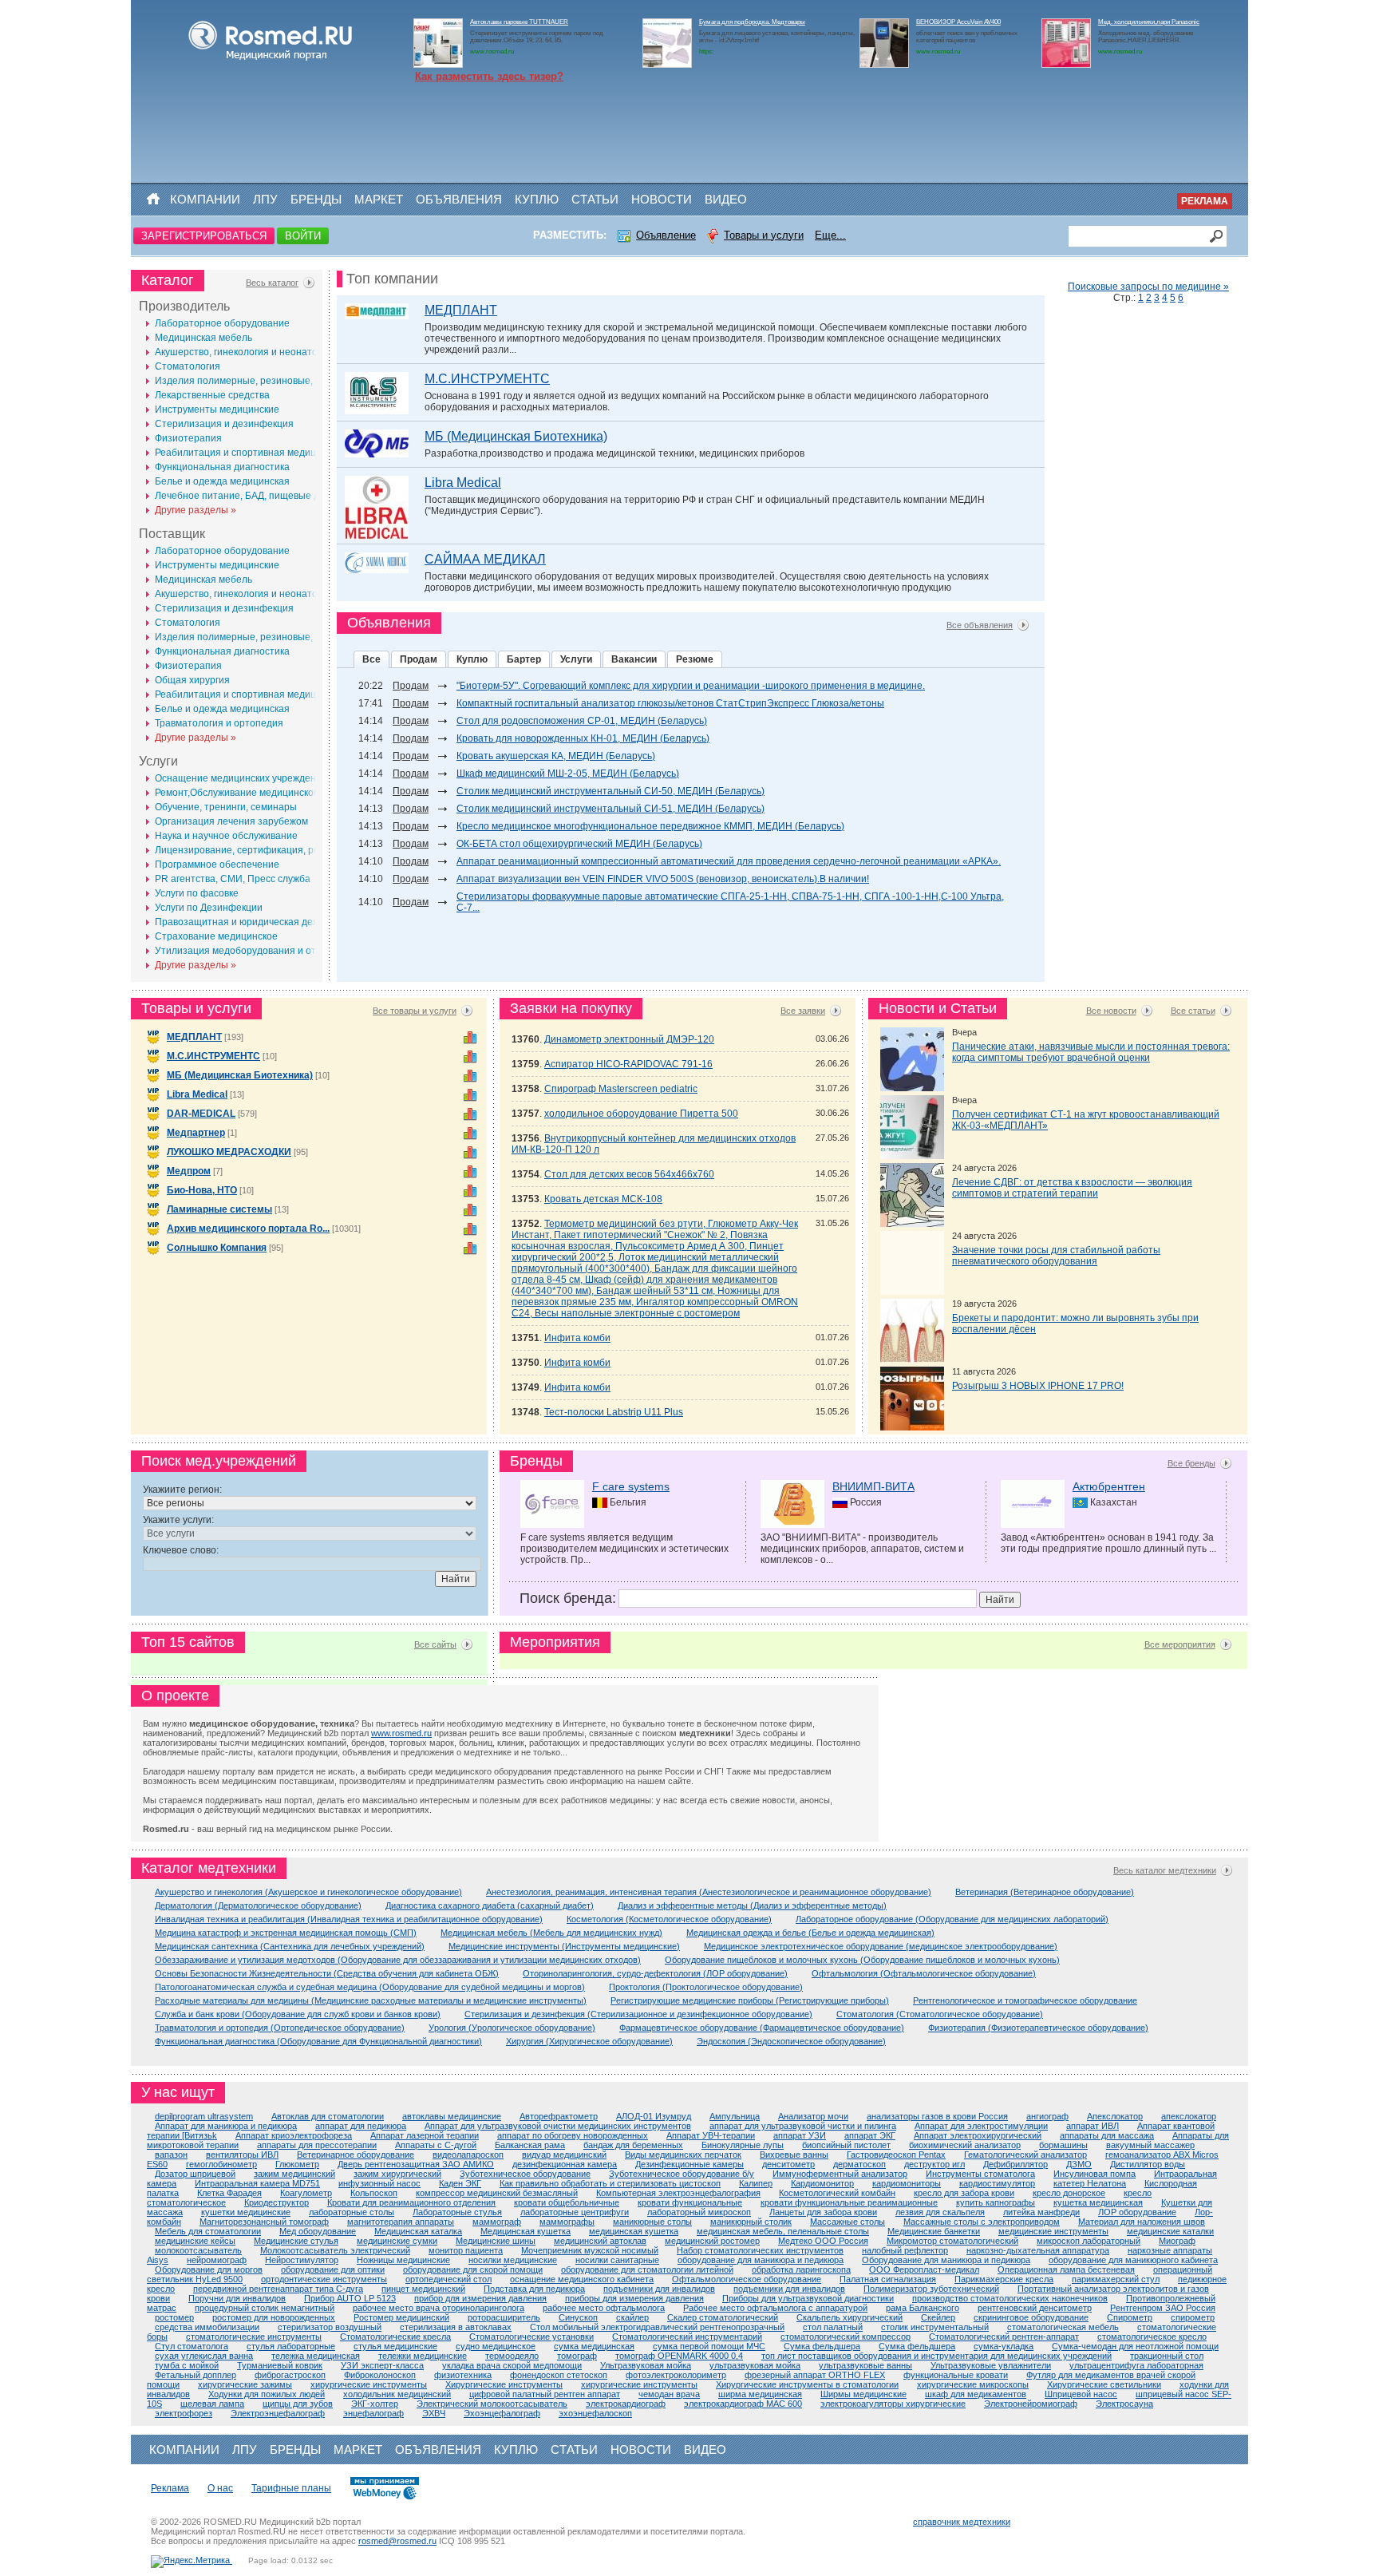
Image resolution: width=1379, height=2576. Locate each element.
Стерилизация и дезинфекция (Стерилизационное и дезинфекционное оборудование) (638, 2014)
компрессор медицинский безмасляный (497, 2193)
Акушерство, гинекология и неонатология (249, 352)
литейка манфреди (1041, 2212)
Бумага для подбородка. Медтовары (752, 22)
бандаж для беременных (633, 2145)
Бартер (524, 659)
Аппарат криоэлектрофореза (294, 2135)
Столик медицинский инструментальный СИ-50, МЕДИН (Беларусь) (610, 791)
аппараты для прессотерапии (317, 2145)
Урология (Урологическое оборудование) (512, 2028)
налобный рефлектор (905, 2250)
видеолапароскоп (468, 2155)
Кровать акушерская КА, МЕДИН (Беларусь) (556, 756)
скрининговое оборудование (1031, 2317)
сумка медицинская (594, 2346)
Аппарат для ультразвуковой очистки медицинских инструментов (558, 2126)
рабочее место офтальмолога (604, 2308)
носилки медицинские (513, 2260)
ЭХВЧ (434, 2413)
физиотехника (463, 2375)
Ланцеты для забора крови (823, 2212)
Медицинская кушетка (526, 2231)
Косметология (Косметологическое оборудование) (669, 1919)
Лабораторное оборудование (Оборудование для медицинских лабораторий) (952, 1919)
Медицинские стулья (296, 2241)
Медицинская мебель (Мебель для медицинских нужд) (551, 1933)
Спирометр (1130, 2317)
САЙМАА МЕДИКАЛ (485, 559)
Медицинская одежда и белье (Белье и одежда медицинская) (810, 1933)
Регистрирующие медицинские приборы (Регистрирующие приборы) (750, 2000)
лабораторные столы (352, 2212)
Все (371, 659)
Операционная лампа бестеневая (1066, 2269)
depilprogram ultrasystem (204, 2116)
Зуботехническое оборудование (525, 2174)
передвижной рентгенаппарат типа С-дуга (278, 2289)
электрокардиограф (626, 2404)
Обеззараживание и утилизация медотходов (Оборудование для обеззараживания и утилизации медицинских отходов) (398, 1960)
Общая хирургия (192, 680)
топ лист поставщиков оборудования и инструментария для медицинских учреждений (936, 2356)
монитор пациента (466, 2250)
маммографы (567, 2222)
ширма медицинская (760, 2394)
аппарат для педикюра (361, 2126)
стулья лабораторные (291, 2346)
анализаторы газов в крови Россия (937, 2116)
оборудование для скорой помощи (473, 2269)
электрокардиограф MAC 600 (743, 2404)
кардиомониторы (907, 2183)
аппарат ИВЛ (1093, 2126)
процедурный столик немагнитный (265, 2308)
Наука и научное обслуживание (226, 836)
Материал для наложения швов (1142, 2222)
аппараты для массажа (1107, 2135)
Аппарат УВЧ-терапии (711, 2135)
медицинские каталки (1170, 2231)
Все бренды (1191, 1463)
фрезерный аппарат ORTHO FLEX (815, 2375)
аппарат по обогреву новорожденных (573, 2135)
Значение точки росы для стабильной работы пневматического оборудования (1056, 1256)
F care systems (631, 1486)
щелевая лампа (212, 2404)
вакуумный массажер (1150, 2145)
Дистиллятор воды (1148, 2164)
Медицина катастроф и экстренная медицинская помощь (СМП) (286, 1933)
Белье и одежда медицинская (222, 481)
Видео (726, 199)
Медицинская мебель (203, 338)
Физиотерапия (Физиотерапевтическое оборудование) (1038, 2028)
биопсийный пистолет (846, 2145)
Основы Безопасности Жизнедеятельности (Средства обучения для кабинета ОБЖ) (327, 1973)
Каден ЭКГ (460, 2183)
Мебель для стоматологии (208, 2231)
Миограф (1177, 2241)
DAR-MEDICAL (201, 1114)
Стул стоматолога (192, 2346)
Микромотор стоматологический (952, 2241)
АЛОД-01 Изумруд (654, 2116)
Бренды (316, 199)
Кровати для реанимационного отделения (411, 2202)
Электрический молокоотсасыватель (492, 2404)
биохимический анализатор (965, 2145)
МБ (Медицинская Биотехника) (516, 436)
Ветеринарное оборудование (356, 2155)
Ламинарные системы (219, 1209)
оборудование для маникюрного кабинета (1133, 2260)
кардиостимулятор (997, 2183)
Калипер (756, 2183)
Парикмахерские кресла (1004, 2279)
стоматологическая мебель (1063, 2327)
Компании (205, 199)
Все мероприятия (1180, 1644)
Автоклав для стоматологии (328, 2116)
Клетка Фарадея (229, 2193)
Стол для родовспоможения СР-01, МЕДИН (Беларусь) (582, 721)
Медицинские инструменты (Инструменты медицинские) (564, 1946)
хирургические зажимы (245, 2384)
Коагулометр (306, 2193)
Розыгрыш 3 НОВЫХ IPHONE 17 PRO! (1038, 1386)
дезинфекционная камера (565, 2164)
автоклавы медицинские (452, 2116)
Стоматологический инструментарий (687, 2337)
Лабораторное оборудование (222, 323)
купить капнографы (996, 2202)
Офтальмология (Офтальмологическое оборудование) (924, 1973)
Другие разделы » (196, 510)
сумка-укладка (1004, 2346)
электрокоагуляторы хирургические (893, 2404)
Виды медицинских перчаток (683, 2155)
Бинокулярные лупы (743, 2145)
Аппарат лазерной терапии (425, 2135)
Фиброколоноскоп (380, 2375)
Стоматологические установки (531, 2337)
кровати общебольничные (567, 2202)
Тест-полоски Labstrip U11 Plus (614, 1412)
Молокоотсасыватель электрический (335, 2250)
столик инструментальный (935, 2327)
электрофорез (184, 2413)
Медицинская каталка (418, 2231)
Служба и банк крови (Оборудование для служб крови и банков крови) (298, 2014)
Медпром (189, 1171)
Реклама (1205, 201)
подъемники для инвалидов (659, 2289)
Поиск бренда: (568, 1598)
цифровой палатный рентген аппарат (545, 2394)
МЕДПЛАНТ (461, 310)
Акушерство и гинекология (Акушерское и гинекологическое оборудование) (308, 1892)
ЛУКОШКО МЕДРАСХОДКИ (229, 1152)
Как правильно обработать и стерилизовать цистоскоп (610, 2183)
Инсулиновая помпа (1095, 2174)
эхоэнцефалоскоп (595, 2413)
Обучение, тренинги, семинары (226, 807)
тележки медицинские (423, 2356)
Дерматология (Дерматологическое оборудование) (258, 1905)
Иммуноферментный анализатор (840, 2174)
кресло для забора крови (964, 2193)
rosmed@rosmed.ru (397, 2541)
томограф (577, 2356)
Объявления (459, 199)
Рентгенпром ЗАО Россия (1163, 2308)
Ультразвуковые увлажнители (991, 2365)
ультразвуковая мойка (755, 2365)
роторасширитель (504, 2317)
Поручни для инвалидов (237, 2298)
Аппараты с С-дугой (436, 2145)
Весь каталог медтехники (1165, 1870)
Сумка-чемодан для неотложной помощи (1135, 2346)
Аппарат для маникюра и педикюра (226, 2126)
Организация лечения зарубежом (231, 821)
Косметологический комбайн (837, 2193)
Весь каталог (272, 283)
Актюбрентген (1109, 1486)
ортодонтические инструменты (324, 2279)
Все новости (1111, 1011)
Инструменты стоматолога (980, 2174)
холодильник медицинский (397, 2394)
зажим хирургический (397, 2174)
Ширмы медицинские (863, 2394)
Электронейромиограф (1031, 2404)
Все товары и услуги (415, 1011)
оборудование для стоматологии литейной (647, 2269)
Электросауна (1124, 2404)
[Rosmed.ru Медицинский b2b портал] (271, 61)
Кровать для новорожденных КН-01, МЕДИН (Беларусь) (583, 738)
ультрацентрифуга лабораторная (1136, 2365)
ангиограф (1047, 2116)
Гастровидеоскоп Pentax (896, 2155)
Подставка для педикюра (534, 2289)
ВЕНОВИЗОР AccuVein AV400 (958, 22)
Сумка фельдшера (822, 2346)
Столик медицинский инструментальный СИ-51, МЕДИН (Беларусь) (610, 809)
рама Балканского (923, 2308)
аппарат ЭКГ (870, 2135)
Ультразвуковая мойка (646, 2365)
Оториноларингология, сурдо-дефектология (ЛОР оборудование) (655, 1973)
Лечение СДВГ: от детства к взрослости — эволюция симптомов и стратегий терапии (1072, 1188)
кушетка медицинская (1098, 2202)
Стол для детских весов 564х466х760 (629, 1174)
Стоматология (188, 366)
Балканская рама (530, 2145)
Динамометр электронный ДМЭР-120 (629, 1039)
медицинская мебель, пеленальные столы (783, 2231)
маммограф (497, 2222)
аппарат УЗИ (800, 2135)
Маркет (379, 199)
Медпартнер (196, 1133)
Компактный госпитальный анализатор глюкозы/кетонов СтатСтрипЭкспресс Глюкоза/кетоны (670, 703)
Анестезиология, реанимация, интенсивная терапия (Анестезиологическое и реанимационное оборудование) (709, 1892)
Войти (303, 236)
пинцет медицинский (423, 2289)
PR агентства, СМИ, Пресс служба (233, 879)
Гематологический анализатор (1025, 2155)
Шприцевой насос (1081, 2394)
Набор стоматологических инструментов (760, 2250)
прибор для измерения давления (480, 2298)
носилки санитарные (617, 2260)
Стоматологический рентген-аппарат (1004, 2337)
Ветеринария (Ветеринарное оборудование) (1045, 1892)
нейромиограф (217, 2260)
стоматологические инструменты (254, 2337)
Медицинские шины (496, 2241)
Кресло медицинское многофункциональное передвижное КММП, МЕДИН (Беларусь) (650, 826)
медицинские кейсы (195, 2241)
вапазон (171, 2155)
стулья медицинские (395, 2346)
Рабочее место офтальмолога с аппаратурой (775, 2308)
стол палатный (833, 2327)
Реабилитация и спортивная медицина (244, 453)
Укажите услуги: (178, 1520)
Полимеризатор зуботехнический (931, 2289)
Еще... (830, 235)
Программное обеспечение (217, 865)
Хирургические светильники (1104, 2384)
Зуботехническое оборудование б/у (682, 2174)
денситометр (788, 2164)
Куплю (537, 199)
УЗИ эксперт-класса (382, 2365)
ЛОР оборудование (1137, 2212)
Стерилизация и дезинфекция (224, 424)
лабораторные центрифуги (575, 2212)
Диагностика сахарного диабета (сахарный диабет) (490, 1905)
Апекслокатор (1115, 2116)
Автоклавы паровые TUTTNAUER (519, 22)
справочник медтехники (962, 2522)
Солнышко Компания (217, 1248)
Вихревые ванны (794, 2155)
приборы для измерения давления (634, 2298)
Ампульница (735, 2116)
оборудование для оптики (333, 2269)
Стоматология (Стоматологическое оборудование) (940, 2014)
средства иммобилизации (207, 2327)
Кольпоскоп (374, 2193)
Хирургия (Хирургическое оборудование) (589, 2041)
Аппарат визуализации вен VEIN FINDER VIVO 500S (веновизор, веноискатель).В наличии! (663, 879)
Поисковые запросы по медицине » (1148, 287)
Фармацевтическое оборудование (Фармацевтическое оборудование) (762, 2028)
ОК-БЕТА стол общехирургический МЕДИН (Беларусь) (579, 844)
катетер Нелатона (1090, 2183)
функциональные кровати (956, 2375)
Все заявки (803, 1011)
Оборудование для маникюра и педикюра (946, 2260)
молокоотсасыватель (198, 2250)
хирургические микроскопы (973, 2384)
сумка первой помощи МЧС (709, 2346)
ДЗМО (1079, 2164)
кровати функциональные (690, 2202)
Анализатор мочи (813, 2116)
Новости (662, 199)
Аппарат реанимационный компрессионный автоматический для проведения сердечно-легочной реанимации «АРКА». (729, 861)
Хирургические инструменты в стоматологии (807, 2384)
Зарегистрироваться (204, 236)
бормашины (1063, 2145)
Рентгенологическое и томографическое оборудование (1025, 2000)
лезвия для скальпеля (940, 2212)
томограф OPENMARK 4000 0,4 (679, 2356)
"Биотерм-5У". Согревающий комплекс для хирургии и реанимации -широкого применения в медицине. (691, 686)
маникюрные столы (652, 2222)
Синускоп (578, 2317)
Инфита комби (577, 1338)
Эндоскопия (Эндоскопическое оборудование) (791, 2041)
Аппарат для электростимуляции (981, 2126)
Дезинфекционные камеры (689, 2164)
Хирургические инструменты (504, 2384)
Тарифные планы (291, 2488)
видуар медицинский (564, 2155)
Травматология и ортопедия (219, 723)
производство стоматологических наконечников (1010, 2298)
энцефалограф (373, 2413)
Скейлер (938, 2317)
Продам (419, 659)
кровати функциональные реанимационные (849, 2202)
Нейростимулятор (302, 2260)
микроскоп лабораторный (1089, 2241)
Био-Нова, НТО (202, 1190)
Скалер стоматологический (723, 2317)
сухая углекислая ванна (204, 2356)
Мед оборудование (318, 2231)
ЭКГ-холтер (375, 2404)
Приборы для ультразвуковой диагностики (808, 2298)
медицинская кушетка (634, 2231)
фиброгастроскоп (290, 2375)
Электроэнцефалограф (278, 2413)
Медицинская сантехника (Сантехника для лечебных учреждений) (290, 1946)
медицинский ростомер (712, 2241)
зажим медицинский (294, 2174)
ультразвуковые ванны (865, 2365)
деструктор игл (934, 2164)
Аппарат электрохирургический (978, 2135)
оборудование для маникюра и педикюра (761, 2260)
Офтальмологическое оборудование (747, 2279)
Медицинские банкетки (934, 2231)
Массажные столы (848, 2222)
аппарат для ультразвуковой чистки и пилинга (803, 2126)
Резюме (695, 659)
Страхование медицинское (216, 936)
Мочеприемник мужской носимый (590, 2250)
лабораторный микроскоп (699, 2212)
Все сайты (435, 1644)
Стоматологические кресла (395, 2337)
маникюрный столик (751, 2222)
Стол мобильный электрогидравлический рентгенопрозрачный (657, 2327)
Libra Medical (463, 483)
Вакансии (634, 659)
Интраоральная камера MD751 (257, 2183)
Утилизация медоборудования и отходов (249, 951)
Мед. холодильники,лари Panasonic (1149, 22)
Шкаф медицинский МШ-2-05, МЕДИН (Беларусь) (568, 774)
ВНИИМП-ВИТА (873, 1486)
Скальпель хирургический (850, 2317)
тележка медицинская (316, 2356)
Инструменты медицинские (217, 410)
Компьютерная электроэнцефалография (678, 2193)
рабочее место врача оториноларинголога (439, 2308)
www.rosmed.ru (401, 1733)
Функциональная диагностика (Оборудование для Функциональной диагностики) (318, 2041)
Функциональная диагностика (222, 467)
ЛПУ (265, 199)
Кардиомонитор (822, 2183)
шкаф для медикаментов (976, 2394)
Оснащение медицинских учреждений (241, 778)
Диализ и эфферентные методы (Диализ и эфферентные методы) (752, 1905)
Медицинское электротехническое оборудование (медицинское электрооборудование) (881, 1946)
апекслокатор (1189, 2116)
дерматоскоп (859, 2164)
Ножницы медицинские (403, 2260)
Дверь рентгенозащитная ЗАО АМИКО (416, 2164)
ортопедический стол (448, 2279)
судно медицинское (496, 2346)
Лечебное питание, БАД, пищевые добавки (253, 496)
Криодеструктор (277, 2202)
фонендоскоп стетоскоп (559, 2375)
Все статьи (1193, 1011)
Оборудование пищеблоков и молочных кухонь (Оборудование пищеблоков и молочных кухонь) (862, 1960)
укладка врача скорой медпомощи (512, 2365)
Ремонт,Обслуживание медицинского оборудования (273, 793)
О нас (220, 2488)
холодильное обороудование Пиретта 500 (641, 1114)
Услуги (576, 659)
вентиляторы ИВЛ (242, 2155)
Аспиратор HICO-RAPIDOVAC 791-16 (628, 1064)
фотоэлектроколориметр (676, 2375)
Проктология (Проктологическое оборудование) (706, 1987)
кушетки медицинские (246, 2212)
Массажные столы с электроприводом (982, 2222)
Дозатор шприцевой (195, 2174)
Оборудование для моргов (209, 2269)
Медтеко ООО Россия (823, 2241)
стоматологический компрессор (846, 2337)
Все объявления (980, 625)
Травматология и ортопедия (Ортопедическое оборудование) (280, 2028)
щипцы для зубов (298, 2404)
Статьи (595, 199)
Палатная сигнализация (888, 2279)
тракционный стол (1167, 2356)
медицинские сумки (397, 2241)
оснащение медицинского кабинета (582, 2279)
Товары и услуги (764, 235)
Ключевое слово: (181, 1550)
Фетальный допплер (196, 2375)
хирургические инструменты (369, 2384)
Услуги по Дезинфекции (209, 908)
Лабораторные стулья (457, 2212)
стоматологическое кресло (1152, 2337)
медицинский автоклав (600, 2241)
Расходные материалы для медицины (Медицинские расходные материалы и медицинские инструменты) (371, 2000)
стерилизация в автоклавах (456, 2327)
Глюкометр (297, 2164)
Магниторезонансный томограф (264, 2222)
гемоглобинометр (221, 2164)
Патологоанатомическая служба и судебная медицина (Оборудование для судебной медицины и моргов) (370, 1987)
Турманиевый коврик (280, 2365)
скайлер (632, 2317)
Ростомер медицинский (401, 2317)
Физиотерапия (188, 438)
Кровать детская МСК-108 (603, 1199)
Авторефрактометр (559, 2116)
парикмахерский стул (1116, 2279)
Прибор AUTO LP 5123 (350, 2298)
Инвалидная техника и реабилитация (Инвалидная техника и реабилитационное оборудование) (349, 1919)
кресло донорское (1069, 2193)
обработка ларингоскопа (801, 2269)
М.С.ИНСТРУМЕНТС (487, 379)
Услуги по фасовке (197, 893)
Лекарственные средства (212, 395)
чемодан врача (669, 2394)
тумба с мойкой (187, 2365)
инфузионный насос (379, 2183)
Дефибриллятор (1015, 2164)
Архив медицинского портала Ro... (248, 1229)
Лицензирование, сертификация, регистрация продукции (285, 850)
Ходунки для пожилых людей (267, 2394)
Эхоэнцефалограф (502, 2413)
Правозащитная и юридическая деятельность (260, 922)
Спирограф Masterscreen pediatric (621, 1089)
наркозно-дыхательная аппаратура (1038, 2250)
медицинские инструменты (1053, 2231)
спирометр (1193, 2317)
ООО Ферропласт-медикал (924, 2269)
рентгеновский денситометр (1035, 2308)
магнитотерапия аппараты (401, 2222)
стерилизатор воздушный (330, 2327)
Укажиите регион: (182, 1490)
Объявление (666, 235)
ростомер (174, 2317)
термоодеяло (512, 2356)
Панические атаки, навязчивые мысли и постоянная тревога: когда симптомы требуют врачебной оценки (1091, 1052)
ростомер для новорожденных (274, 2317)
